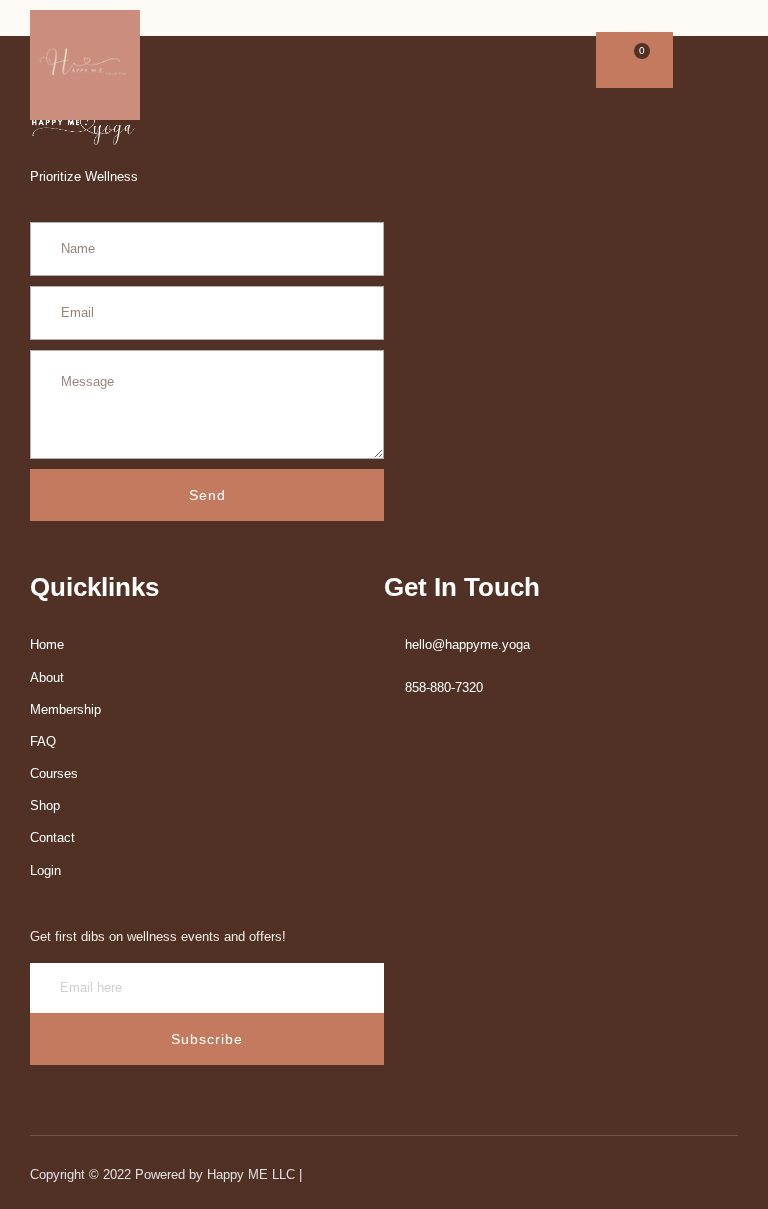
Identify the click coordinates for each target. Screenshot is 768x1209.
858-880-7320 (444, 687)
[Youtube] (257, 60)
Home (47, 644)
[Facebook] (189, 60)
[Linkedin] (223, 60)
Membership (65, 709)
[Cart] (634, 60)
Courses (54, 773)
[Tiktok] (325, 60)
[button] (703, 60)
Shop (45, 805)
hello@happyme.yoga (467, 644)
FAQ (43, 741)
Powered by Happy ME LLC (217, 1174)
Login (45, 870)
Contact (52, 837)
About (47, 677)
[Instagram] (291, 60)
